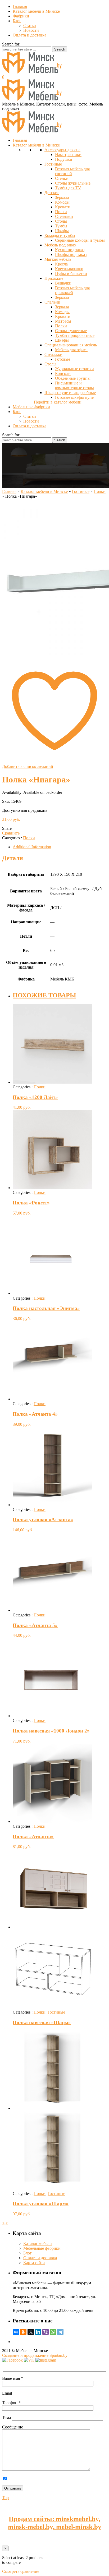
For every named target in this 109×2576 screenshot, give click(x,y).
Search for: (11, 44)
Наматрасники (68, 155)
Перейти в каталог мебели (58, 402)
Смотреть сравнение (21, 2571)
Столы (61, 221)
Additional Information (32, 847)
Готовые (63, 359)
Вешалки (63, 283)
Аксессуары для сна (62, 150)
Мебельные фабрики (42, 2248)
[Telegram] (60, 2332)
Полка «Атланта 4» (35, 1414)
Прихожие (54, 278)
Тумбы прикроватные (75, 335)
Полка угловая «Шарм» (41, 2204)
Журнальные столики (74, 369)
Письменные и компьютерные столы (74, 385)
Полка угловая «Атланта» (43, 1520)
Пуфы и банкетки (71, 274)
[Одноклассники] (23, 2332)
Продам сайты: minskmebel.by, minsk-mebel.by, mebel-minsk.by (55, 2523)
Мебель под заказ (60, 245)
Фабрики (21, 16)
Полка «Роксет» (31, 1203)
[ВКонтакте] (16, 2332)
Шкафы (62, 231)
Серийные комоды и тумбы (80, 240)
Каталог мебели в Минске (36, 11)
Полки (61, 212)
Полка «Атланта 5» (35, 1625)
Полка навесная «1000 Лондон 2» (51, 1731)
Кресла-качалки (69, 269)
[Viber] (46, 2332)
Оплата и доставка (29, 35)
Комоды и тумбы (60, 235)
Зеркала (62, 197)
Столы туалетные (71, 331)
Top (5, 2498)
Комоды (62, 202)
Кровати (63, 207)
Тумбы (61, 226)
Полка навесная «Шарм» (42, 2022)
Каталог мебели (38, 2243)
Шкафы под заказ (71, 255)
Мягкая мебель (58, 259)
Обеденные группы (73, 378)
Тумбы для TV (68, 188)
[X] (31, 2332)
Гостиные (53, 164)
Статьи (30, 26)
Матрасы (63, 321)
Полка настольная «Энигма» (46, 1308)
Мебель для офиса (71, 350)
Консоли (63, 373)
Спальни (52, 302)
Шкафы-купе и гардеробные (70, 393)
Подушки (64, 159)
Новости (31, 30)
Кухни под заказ (70, 250)
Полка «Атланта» (33, 1837)
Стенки (62, 178)
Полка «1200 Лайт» (35, 1097)
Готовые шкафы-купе (74, 397)
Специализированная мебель (71, 345)
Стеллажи (64, 216)
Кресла (61, 264)
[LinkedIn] (38, 2332)
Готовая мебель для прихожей (72, 290)
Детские (52, 193)
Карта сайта (34, 2263)
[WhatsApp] (53, 2332)
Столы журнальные (73, 183)
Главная (20, 6)
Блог (17, 21)
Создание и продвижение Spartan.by (35, 2355)
